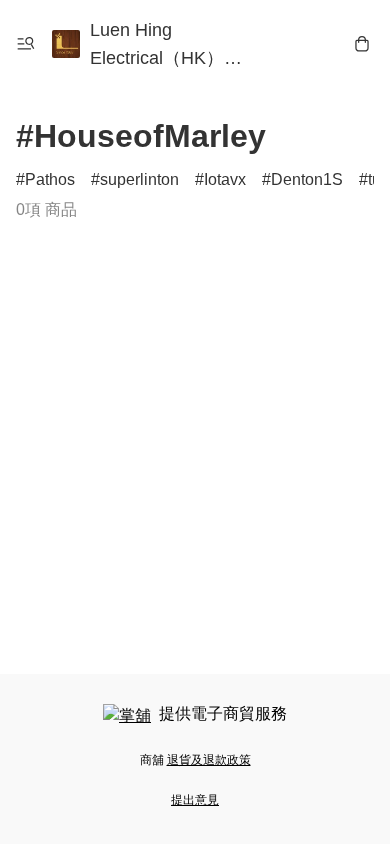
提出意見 (195, 800)
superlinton (139, 179)
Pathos (50, 179)
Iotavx (225, 179)
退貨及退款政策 (209, 760)
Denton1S (307, 179)
